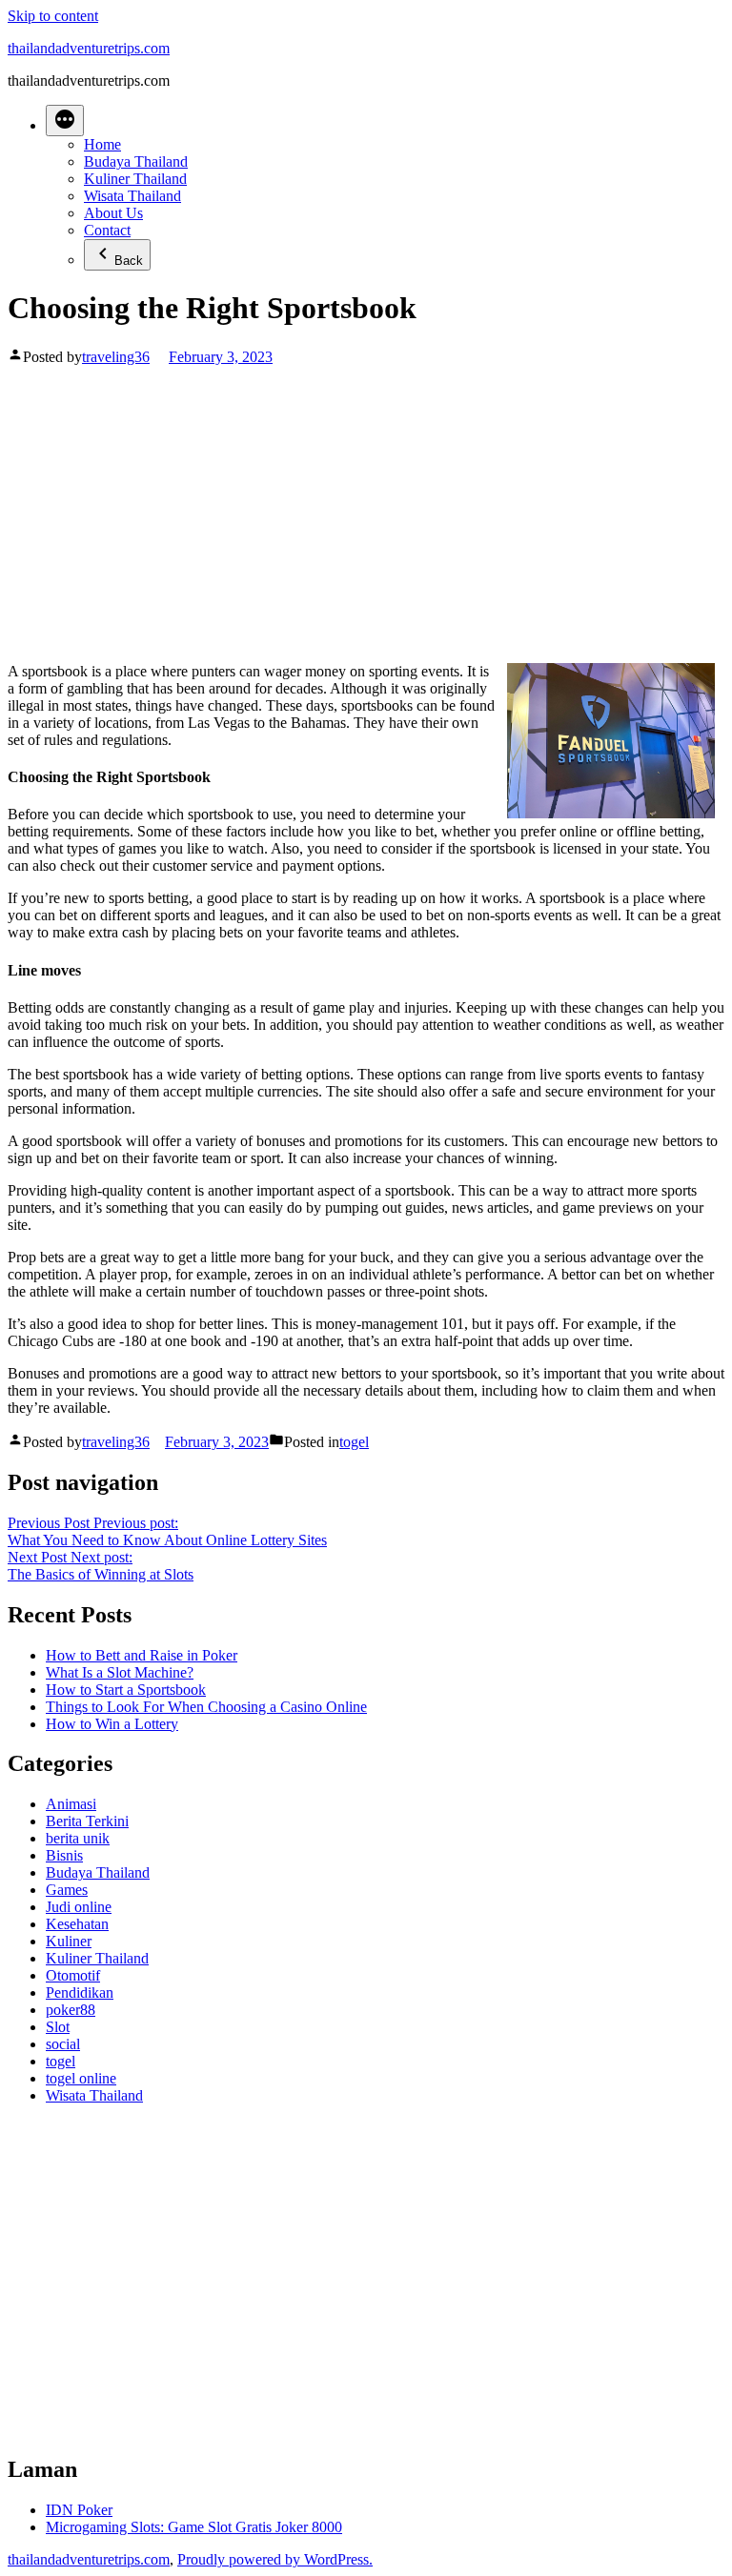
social (63, 2044)
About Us (113, 213)
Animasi (71, 1804)
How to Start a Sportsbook (126, 1690)
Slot (58, 2027)
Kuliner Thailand (135, 179)
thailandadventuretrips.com (89, 48)
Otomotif (73, 1975)
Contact (107, 230)
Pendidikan (80, 1992)
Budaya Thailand (136, 161)
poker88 (71, 2010)
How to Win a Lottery (112, 1724)
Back (129, 261)
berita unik (78, 1838)
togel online (81, 2078)
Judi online (79, 1907)
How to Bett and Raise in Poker (142, 1655)
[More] (65, 121)
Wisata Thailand (132, 196)
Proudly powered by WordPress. (275, 2559)
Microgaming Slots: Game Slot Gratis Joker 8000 (194, 2527)
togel (354, 1442)
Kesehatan (77, 1924)
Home (102, 144)
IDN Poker (79, 2510)
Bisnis (64, 1855)
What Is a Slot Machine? (120, 1672)
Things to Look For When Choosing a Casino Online (206, 1707)
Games (67, 1890)
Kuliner (69, 1941)
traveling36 (116, 357)
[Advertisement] (366, 509)
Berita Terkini (87, 1821)
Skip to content (53, 16)
